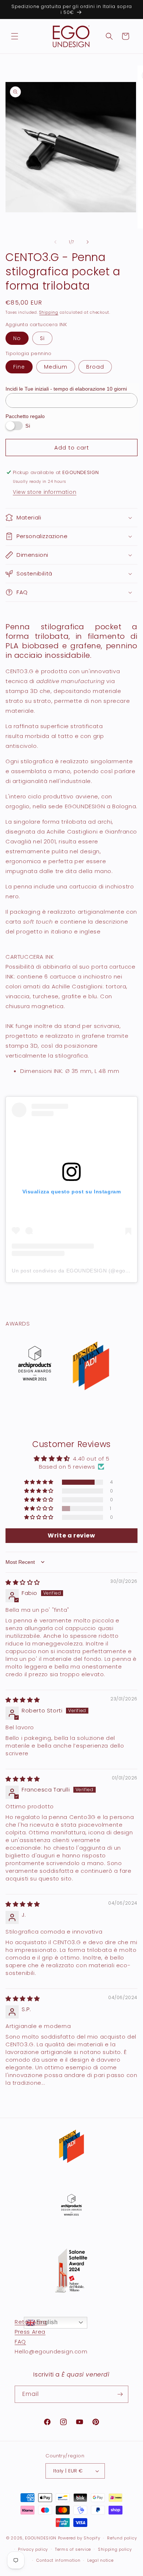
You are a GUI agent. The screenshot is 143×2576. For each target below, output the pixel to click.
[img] (23, 1582)
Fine (19, 367)
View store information (45, 492)
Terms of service (73, 2549)
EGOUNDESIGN (41, 2538)
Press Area (30, 2332)
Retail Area (31, 2322)
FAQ (20, 2342)
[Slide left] (55, 242)
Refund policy (122, 2538)
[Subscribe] (120, 2394)
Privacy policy (33, 2549)
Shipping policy (115, 2549)
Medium (56, 367)
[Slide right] (88, 242)
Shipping (49, 312)
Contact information (58, 2560)
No (17, 338)
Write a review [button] (71, 1535)
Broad (95, 367)
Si (42, 338)
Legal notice (100, 2560)
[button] (15, 36)
